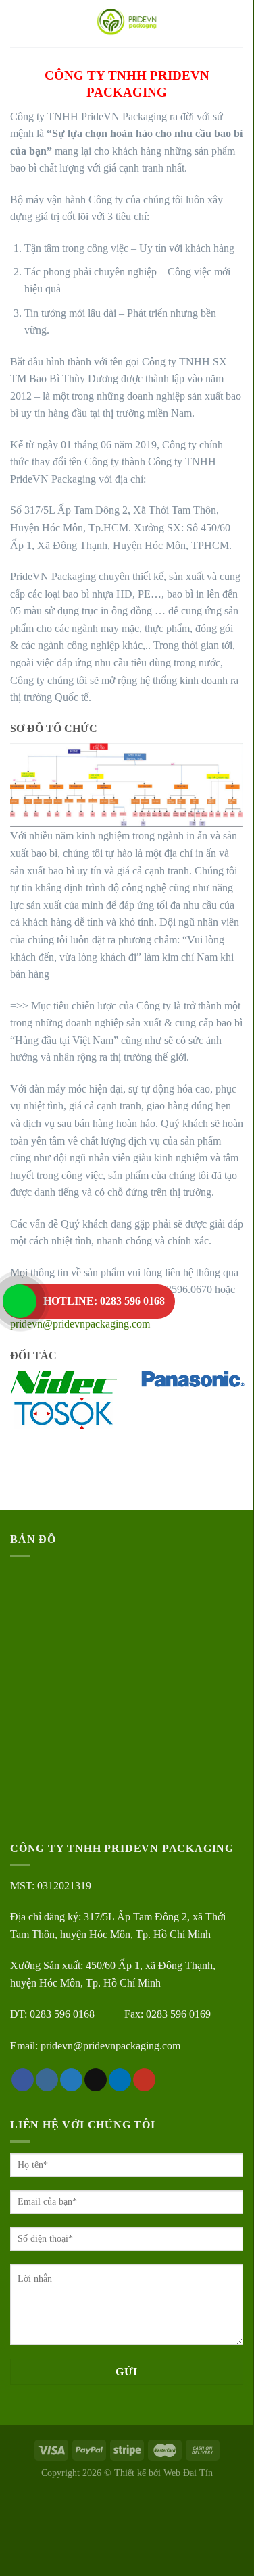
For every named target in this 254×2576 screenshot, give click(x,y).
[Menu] (18, 23)
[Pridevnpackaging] (127, 24)
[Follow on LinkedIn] (120, 2080)
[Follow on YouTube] (144, 2080)
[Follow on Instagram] (47, 2080)
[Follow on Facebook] (23, 2080)
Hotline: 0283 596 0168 (104, 1301)
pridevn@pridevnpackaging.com (80, 1324)
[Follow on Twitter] (71, 2080)
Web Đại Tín (188, 2473)
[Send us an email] (96, 2080)
